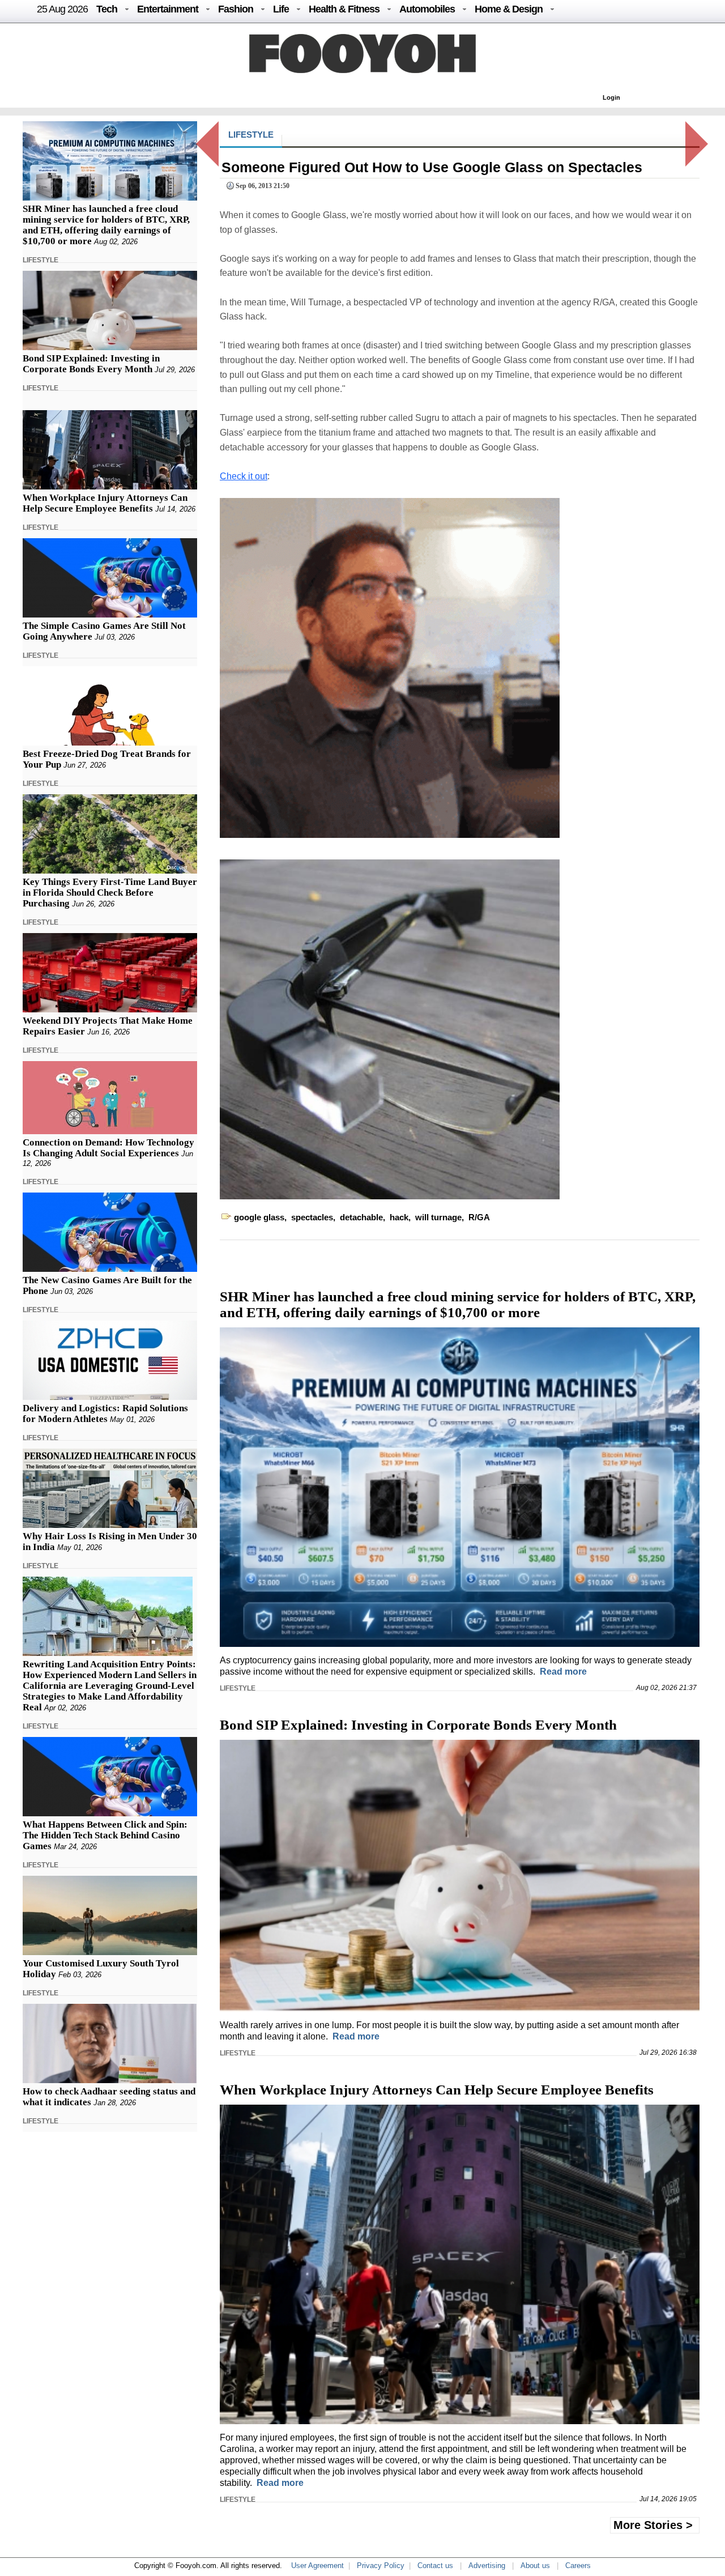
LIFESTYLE (40, 260)
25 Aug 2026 (62, 9)
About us (535, 2566)
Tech (107, 9)
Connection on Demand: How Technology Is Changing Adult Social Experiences (108, 1148)
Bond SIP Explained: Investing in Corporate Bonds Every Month (91, 364)
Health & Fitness (344, 9)
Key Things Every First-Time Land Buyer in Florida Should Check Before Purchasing (110, 893)
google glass (259, 1217)
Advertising (487, 2566)
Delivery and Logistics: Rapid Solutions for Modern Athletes (105, 1413)
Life (281, 9)
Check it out (244, 476)
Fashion (236, 9)
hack (399, 1217)
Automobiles (427, 9)
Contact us (435, 2566)
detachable (361, 1217)
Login (611, 97)
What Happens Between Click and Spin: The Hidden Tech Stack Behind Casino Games (105, 1835)
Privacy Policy (381, 2566)
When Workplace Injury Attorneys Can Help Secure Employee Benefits (105, 503)
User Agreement (317, 2566)
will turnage (438, 1217)
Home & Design (509, 9)
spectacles (312, 1217)
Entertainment (168, 9)
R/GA (479, 1217)
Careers (578, 2566)
